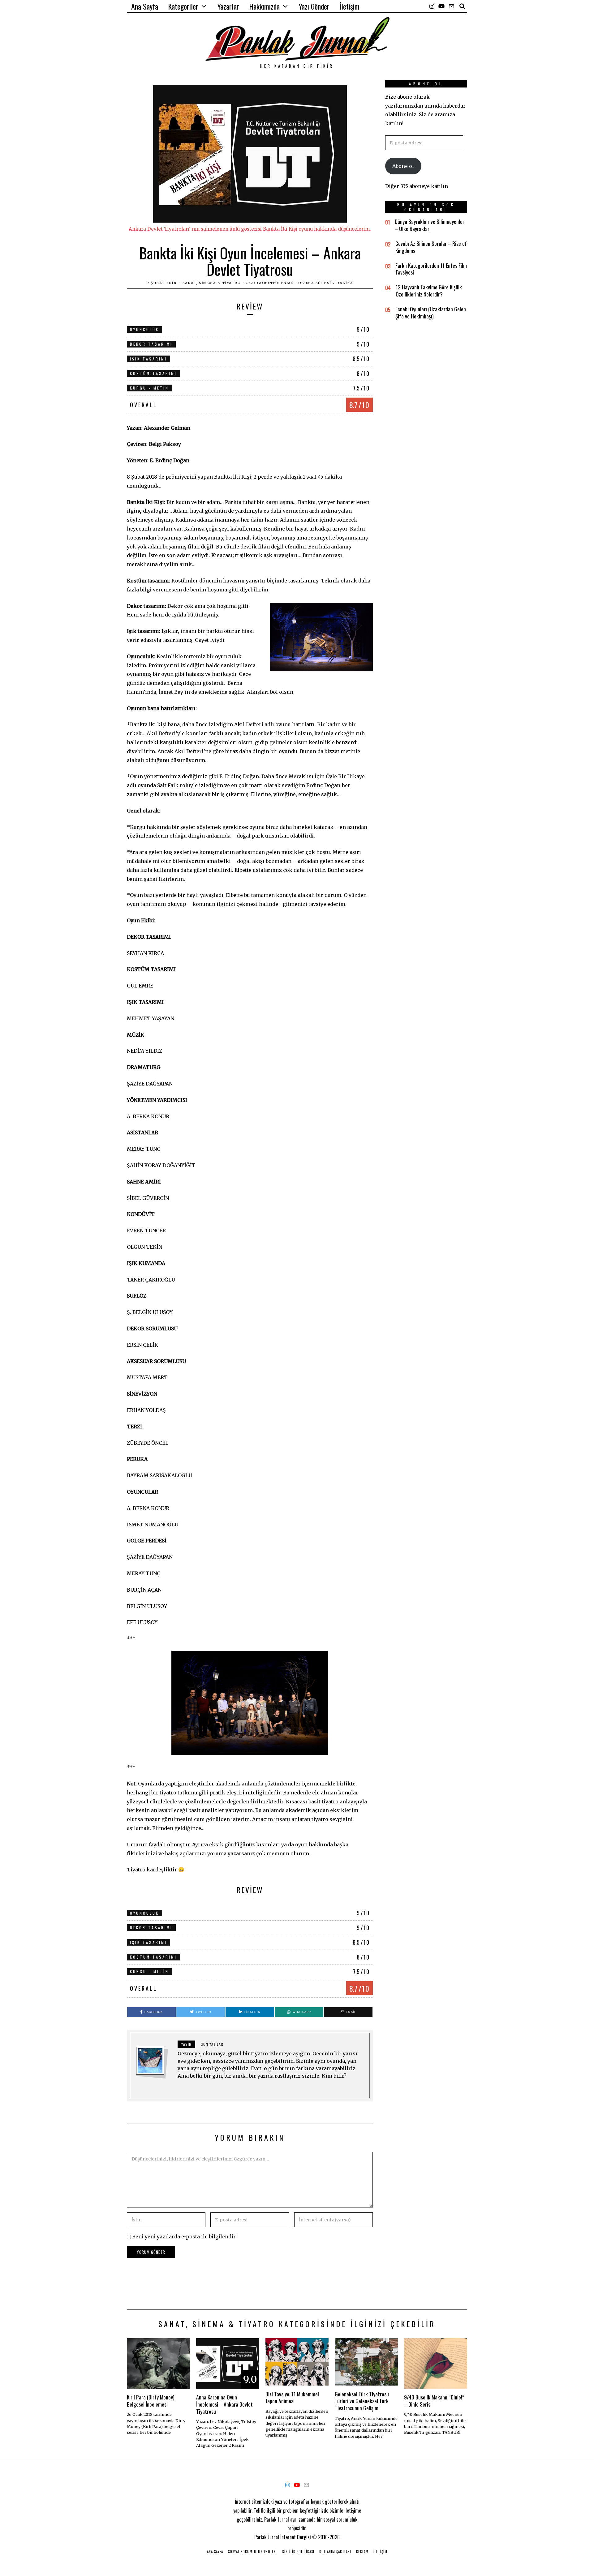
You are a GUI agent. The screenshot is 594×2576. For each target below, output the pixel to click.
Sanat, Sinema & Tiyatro (212, 283)
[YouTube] (441, 6)
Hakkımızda (264, 6)
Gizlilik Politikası (298, 2552)
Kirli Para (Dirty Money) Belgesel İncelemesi (151, 2401)
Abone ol (403, 166)
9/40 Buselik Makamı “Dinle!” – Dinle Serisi (434, 2401)
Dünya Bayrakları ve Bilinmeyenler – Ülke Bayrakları (430, 225)
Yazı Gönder (314, 6)
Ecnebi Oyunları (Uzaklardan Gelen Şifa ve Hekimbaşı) (431, 312)
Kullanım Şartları (335, 2552)
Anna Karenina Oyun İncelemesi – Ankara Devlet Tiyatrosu (224, 2404)
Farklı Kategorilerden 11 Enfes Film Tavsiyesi (431, 269)
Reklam (362, 2552)
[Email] (451, 6)
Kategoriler (183, 6)
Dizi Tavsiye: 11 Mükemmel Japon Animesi (292, 2397)
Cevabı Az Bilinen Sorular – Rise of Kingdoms (431, 247)
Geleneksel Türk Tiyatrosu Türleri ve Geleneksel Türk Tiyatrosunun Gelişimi (362, 2401)
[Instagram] (432, 6)
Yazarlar (228, 6)
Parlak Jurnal (267, 2537)
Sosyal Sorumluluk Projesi (252, 2552)
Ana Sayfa (145, 6)
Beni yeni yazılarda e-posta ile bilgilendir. (184, 2237)
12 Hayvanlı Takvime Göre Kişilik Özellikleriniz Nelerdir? (429, 290)
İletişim (349, 6)
